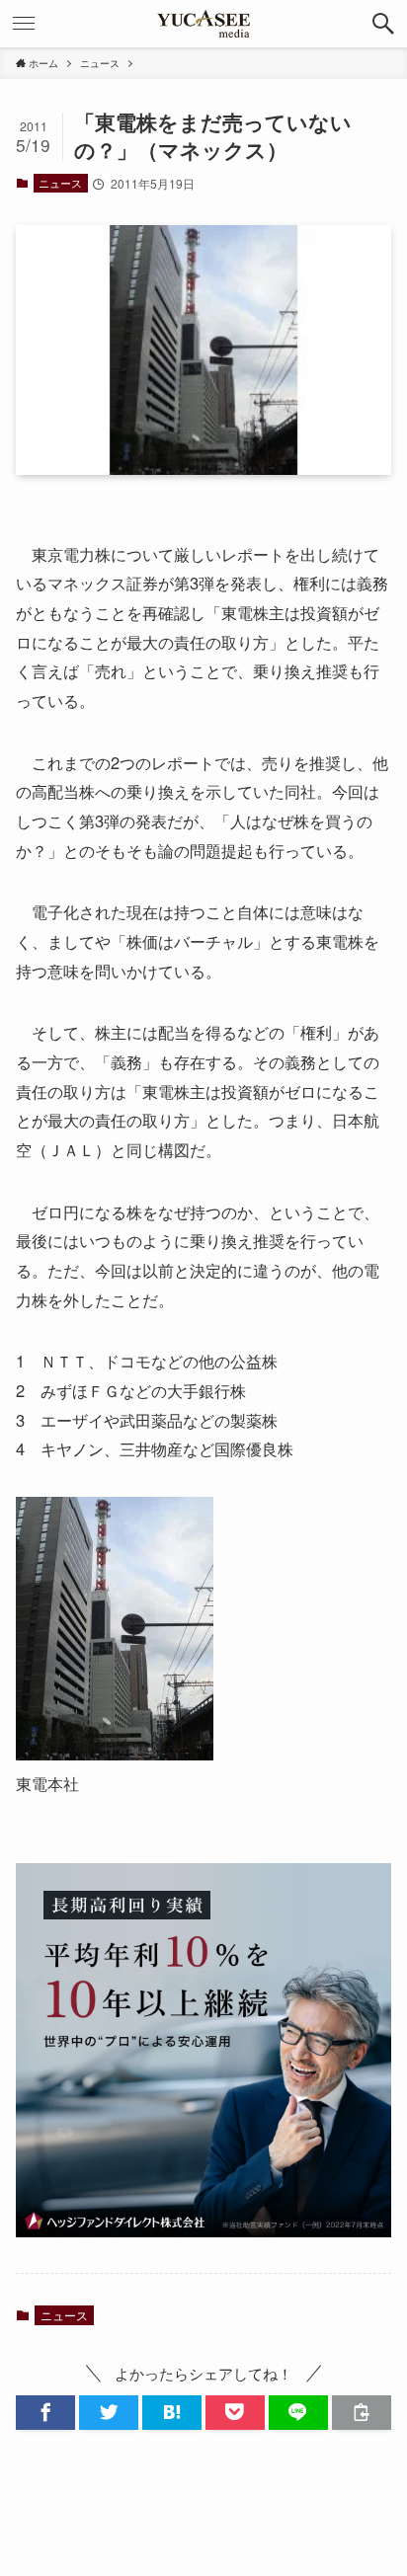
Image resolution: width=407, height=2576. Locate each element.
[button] (383, 24)
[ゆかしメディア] (203, 24)
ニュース (60, 183)
